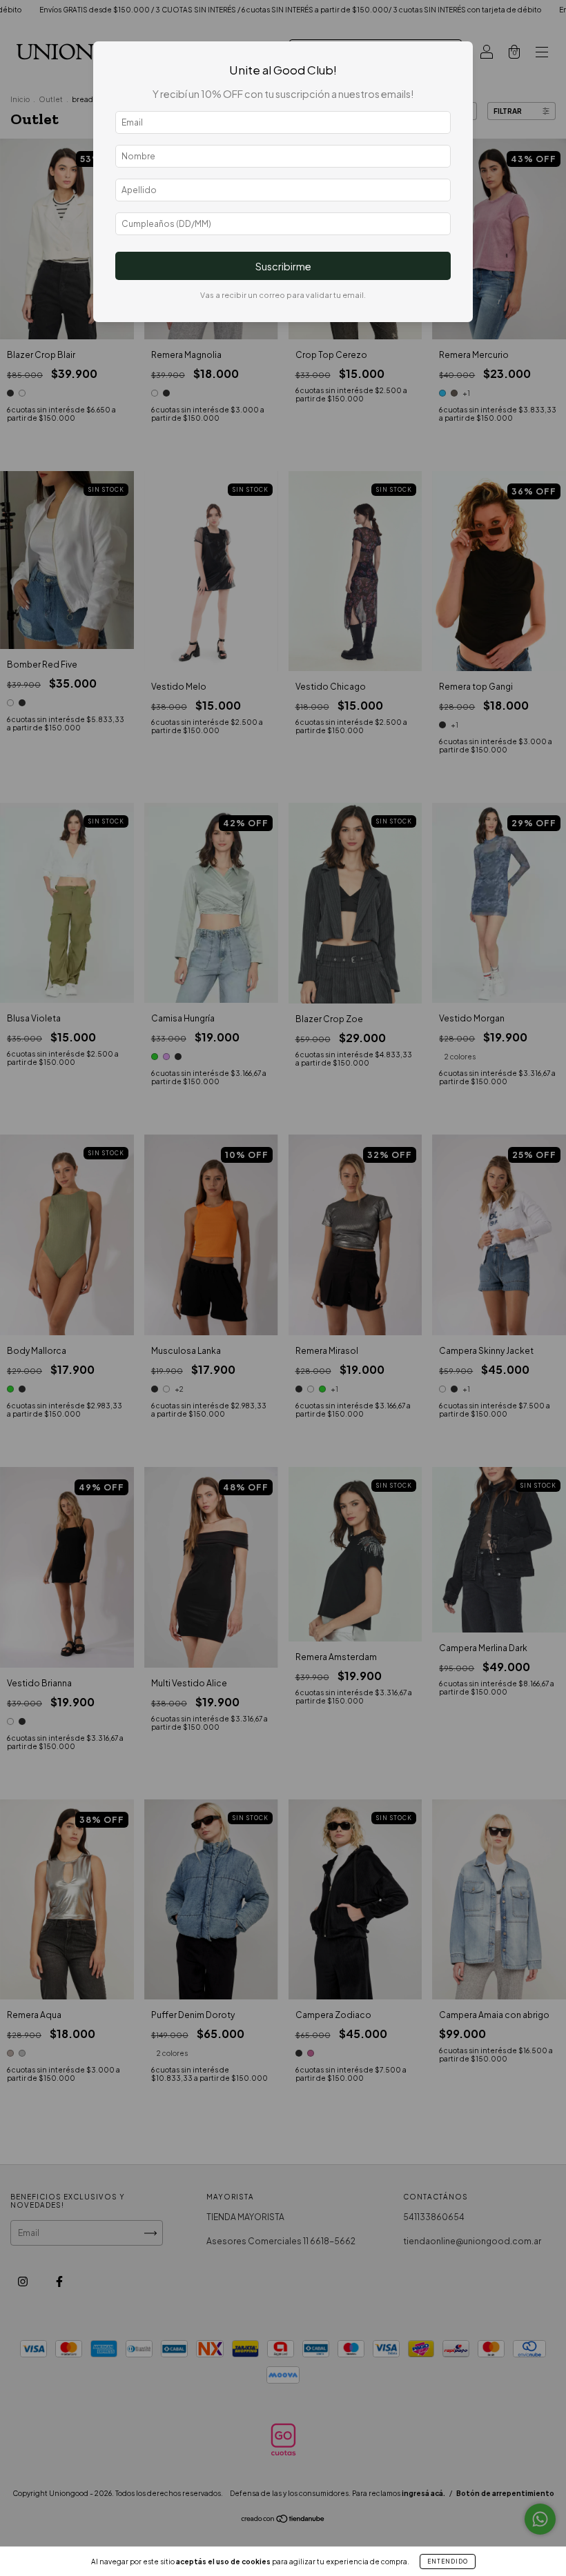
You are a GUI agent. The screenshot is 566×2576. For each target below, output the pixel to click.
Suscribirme (283, 266)
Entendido (448, 2562)
